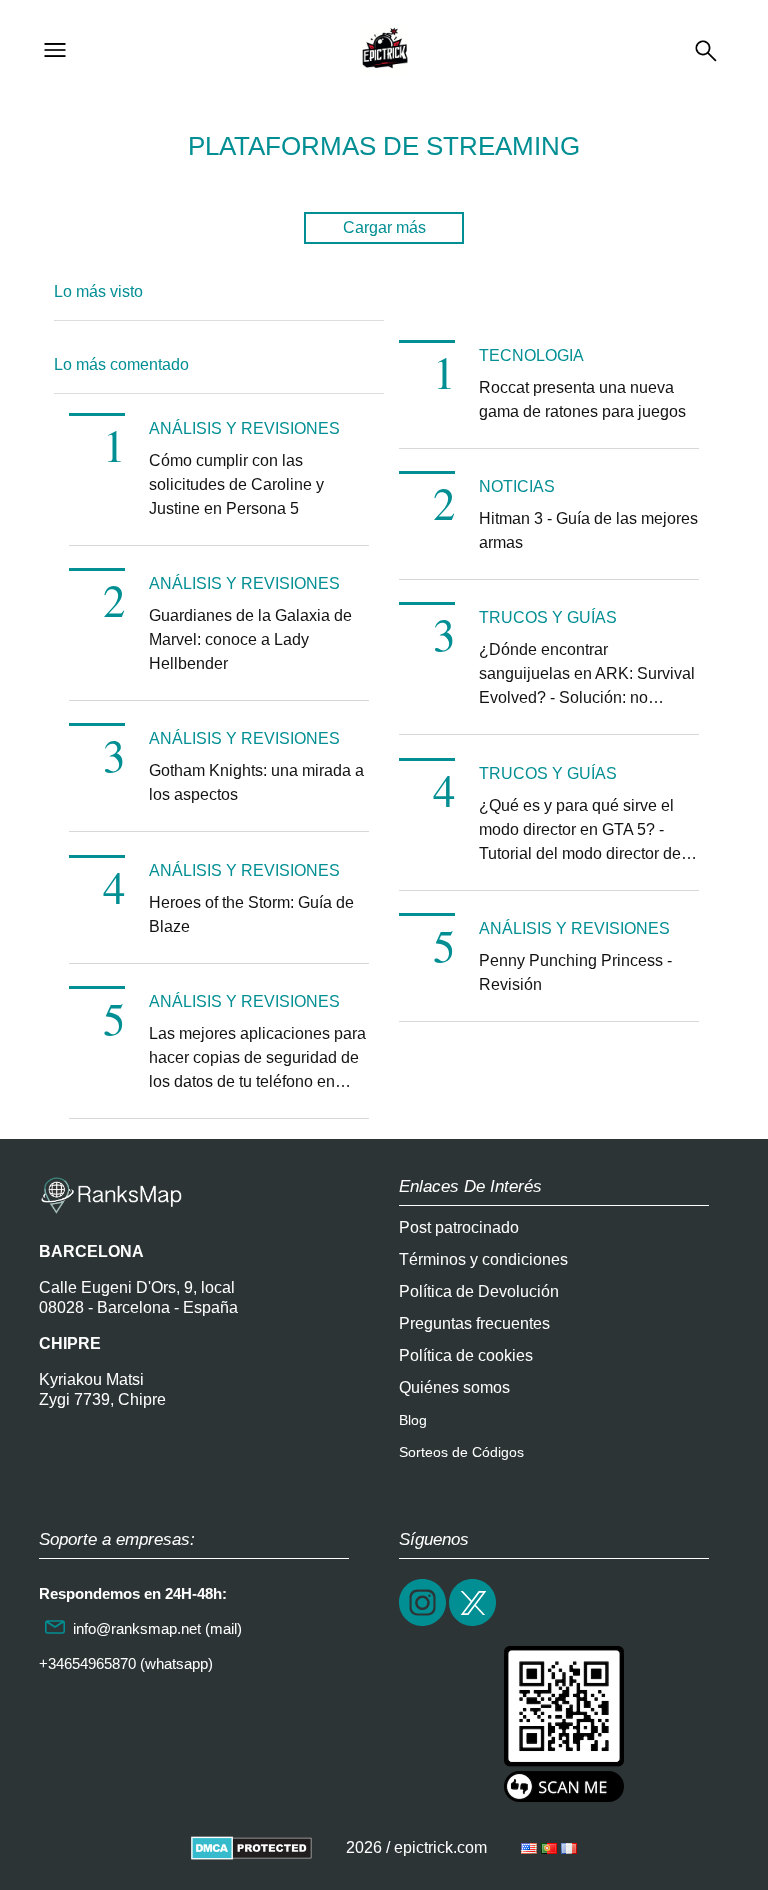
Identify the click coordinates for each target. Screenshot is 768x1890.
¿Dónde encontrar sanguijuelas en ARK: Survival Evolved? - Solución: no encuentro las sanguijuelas (587, 675)
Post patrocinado (459, 1227)
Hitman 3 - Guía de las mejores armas (588, 530)
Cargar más (384, 227)
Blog (413, 1420)
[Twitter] (474, 1623)
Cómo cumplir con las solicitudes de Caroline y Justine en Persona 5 (236, 484)
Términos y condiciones (483, 1259)
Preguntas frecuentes (474, 1323)
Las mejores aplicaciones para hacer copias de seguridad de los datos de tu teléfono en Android (257, 1059)
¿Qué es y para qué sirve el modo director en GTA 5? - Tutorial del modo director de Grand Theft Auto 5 (580, 831)
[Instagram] (424, 1623)
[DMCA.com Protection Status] (251, 1847)
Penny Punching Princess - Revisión (575, 972)
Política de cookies (466, 1355)
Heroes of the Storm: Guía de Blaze (251, 914)
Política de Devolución (479, 1291)
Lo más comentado (121, 364)
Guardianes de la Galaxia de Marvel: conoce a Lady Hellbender (250, 639)
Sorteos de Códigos (461, 1452)
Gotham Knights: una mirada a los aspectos (256, 782)
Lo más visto (98, 291)
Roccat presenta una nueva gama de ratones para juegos (582, 399)
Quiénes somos (454, 1387)
